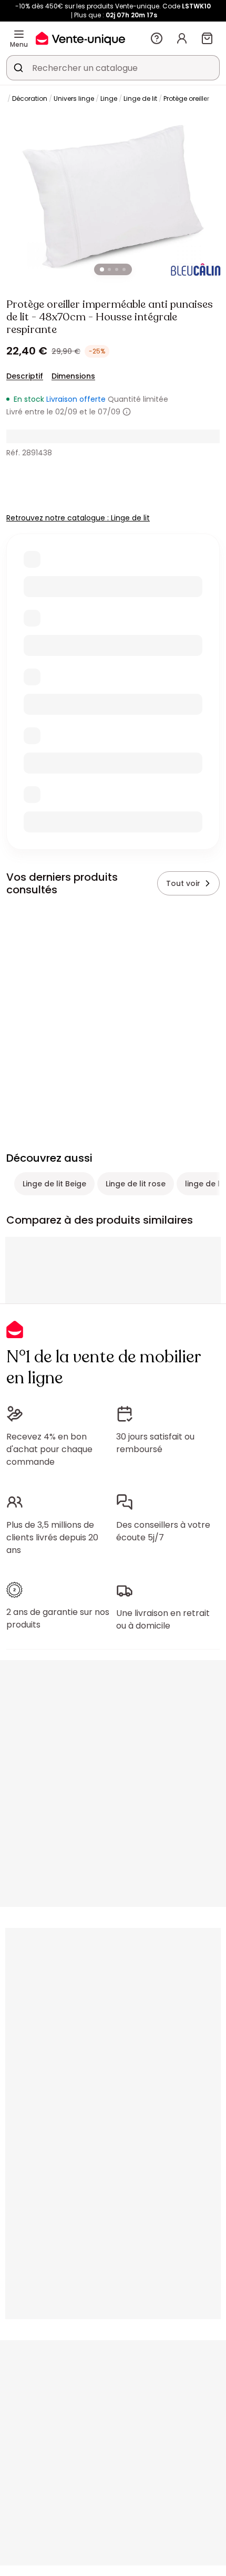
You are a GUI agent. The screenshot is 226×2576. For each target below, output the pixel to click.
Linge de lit (140, 98)
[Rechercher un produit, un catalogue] (18, 68)
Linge (109, 98)
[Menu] (19, 34)
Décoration (30, 98)
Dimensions (73, 376)
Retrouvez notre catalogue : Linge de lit (78, 518)
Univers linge (74, 98)
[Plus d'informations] (127, 412)
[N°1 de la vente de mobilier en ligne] (80, 38)
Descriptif (25, 376)
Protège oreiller (186, 98)
